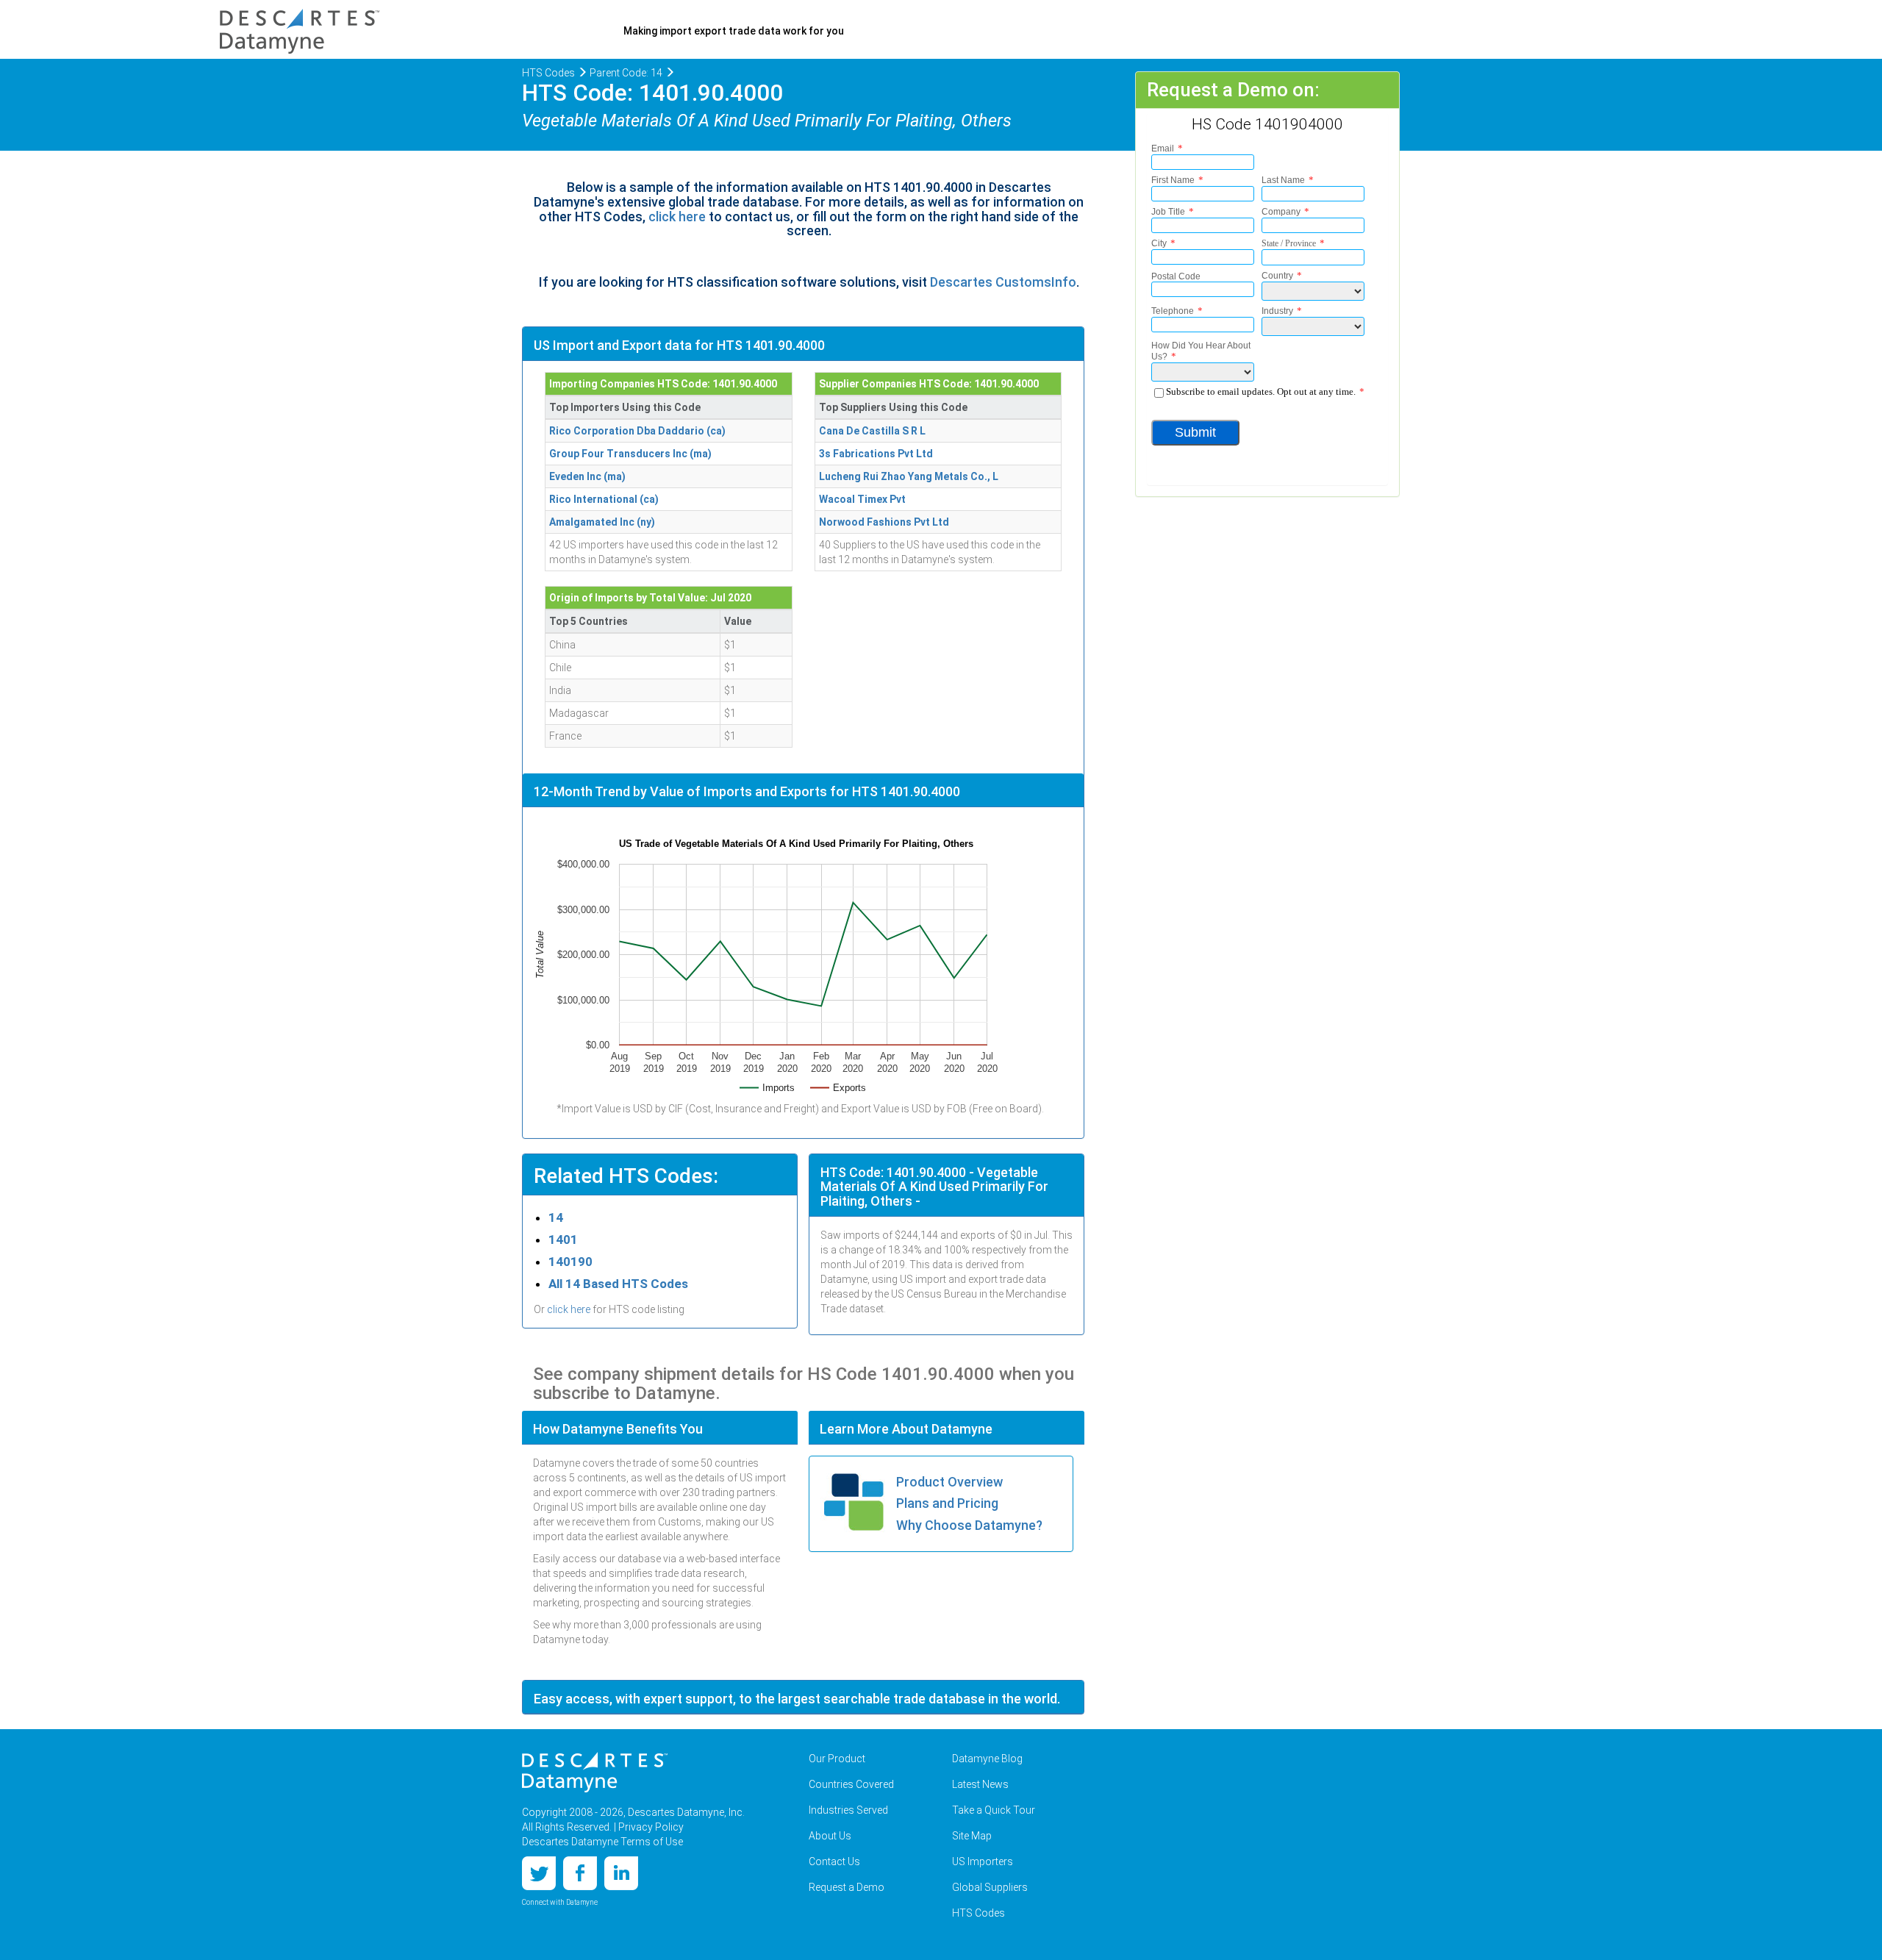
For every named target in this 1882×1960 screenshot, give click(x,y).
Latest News (980, 1784)
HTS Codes (548, 73)
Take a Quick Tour (994, 1810)
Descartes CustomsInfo (1003, 282)
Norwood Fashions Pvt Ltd (884, 522)
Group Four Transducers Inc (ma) (630, 454)
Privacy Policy (651, 1827)
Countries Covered (851, 1784)
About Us (830, 1836)
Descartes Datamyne (595, 1773)
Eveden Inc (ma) (587, 476)
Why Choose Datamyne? (969, 1525)
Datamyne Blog (987, 1759)
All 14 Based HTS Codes (618, 1284)
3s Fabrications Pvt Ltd (876, 454)
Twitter (539, 1873)
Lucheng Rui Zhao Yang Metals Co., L (909, 476)
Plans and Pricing (947, 1503)
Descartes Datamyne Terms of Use (602, 1842)
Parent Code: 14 (626, 73)
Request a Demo (847, 1887)
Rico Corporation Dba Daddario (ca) (637, 431)
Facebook (580, 1873)
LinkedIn (621, 1873)
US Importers (983, 1861)
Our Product (837, 1759)
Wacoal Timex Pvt (862, 499)
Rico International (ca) (604, 499)
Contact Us (834, 1861)
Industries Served (848, 1810)
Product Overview (949, 1482)
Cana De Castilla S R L (872, 431)
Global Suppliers (990, 1887)
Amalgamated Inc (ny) (602, 522)
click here (677, 217)
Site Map (972, 1836)
